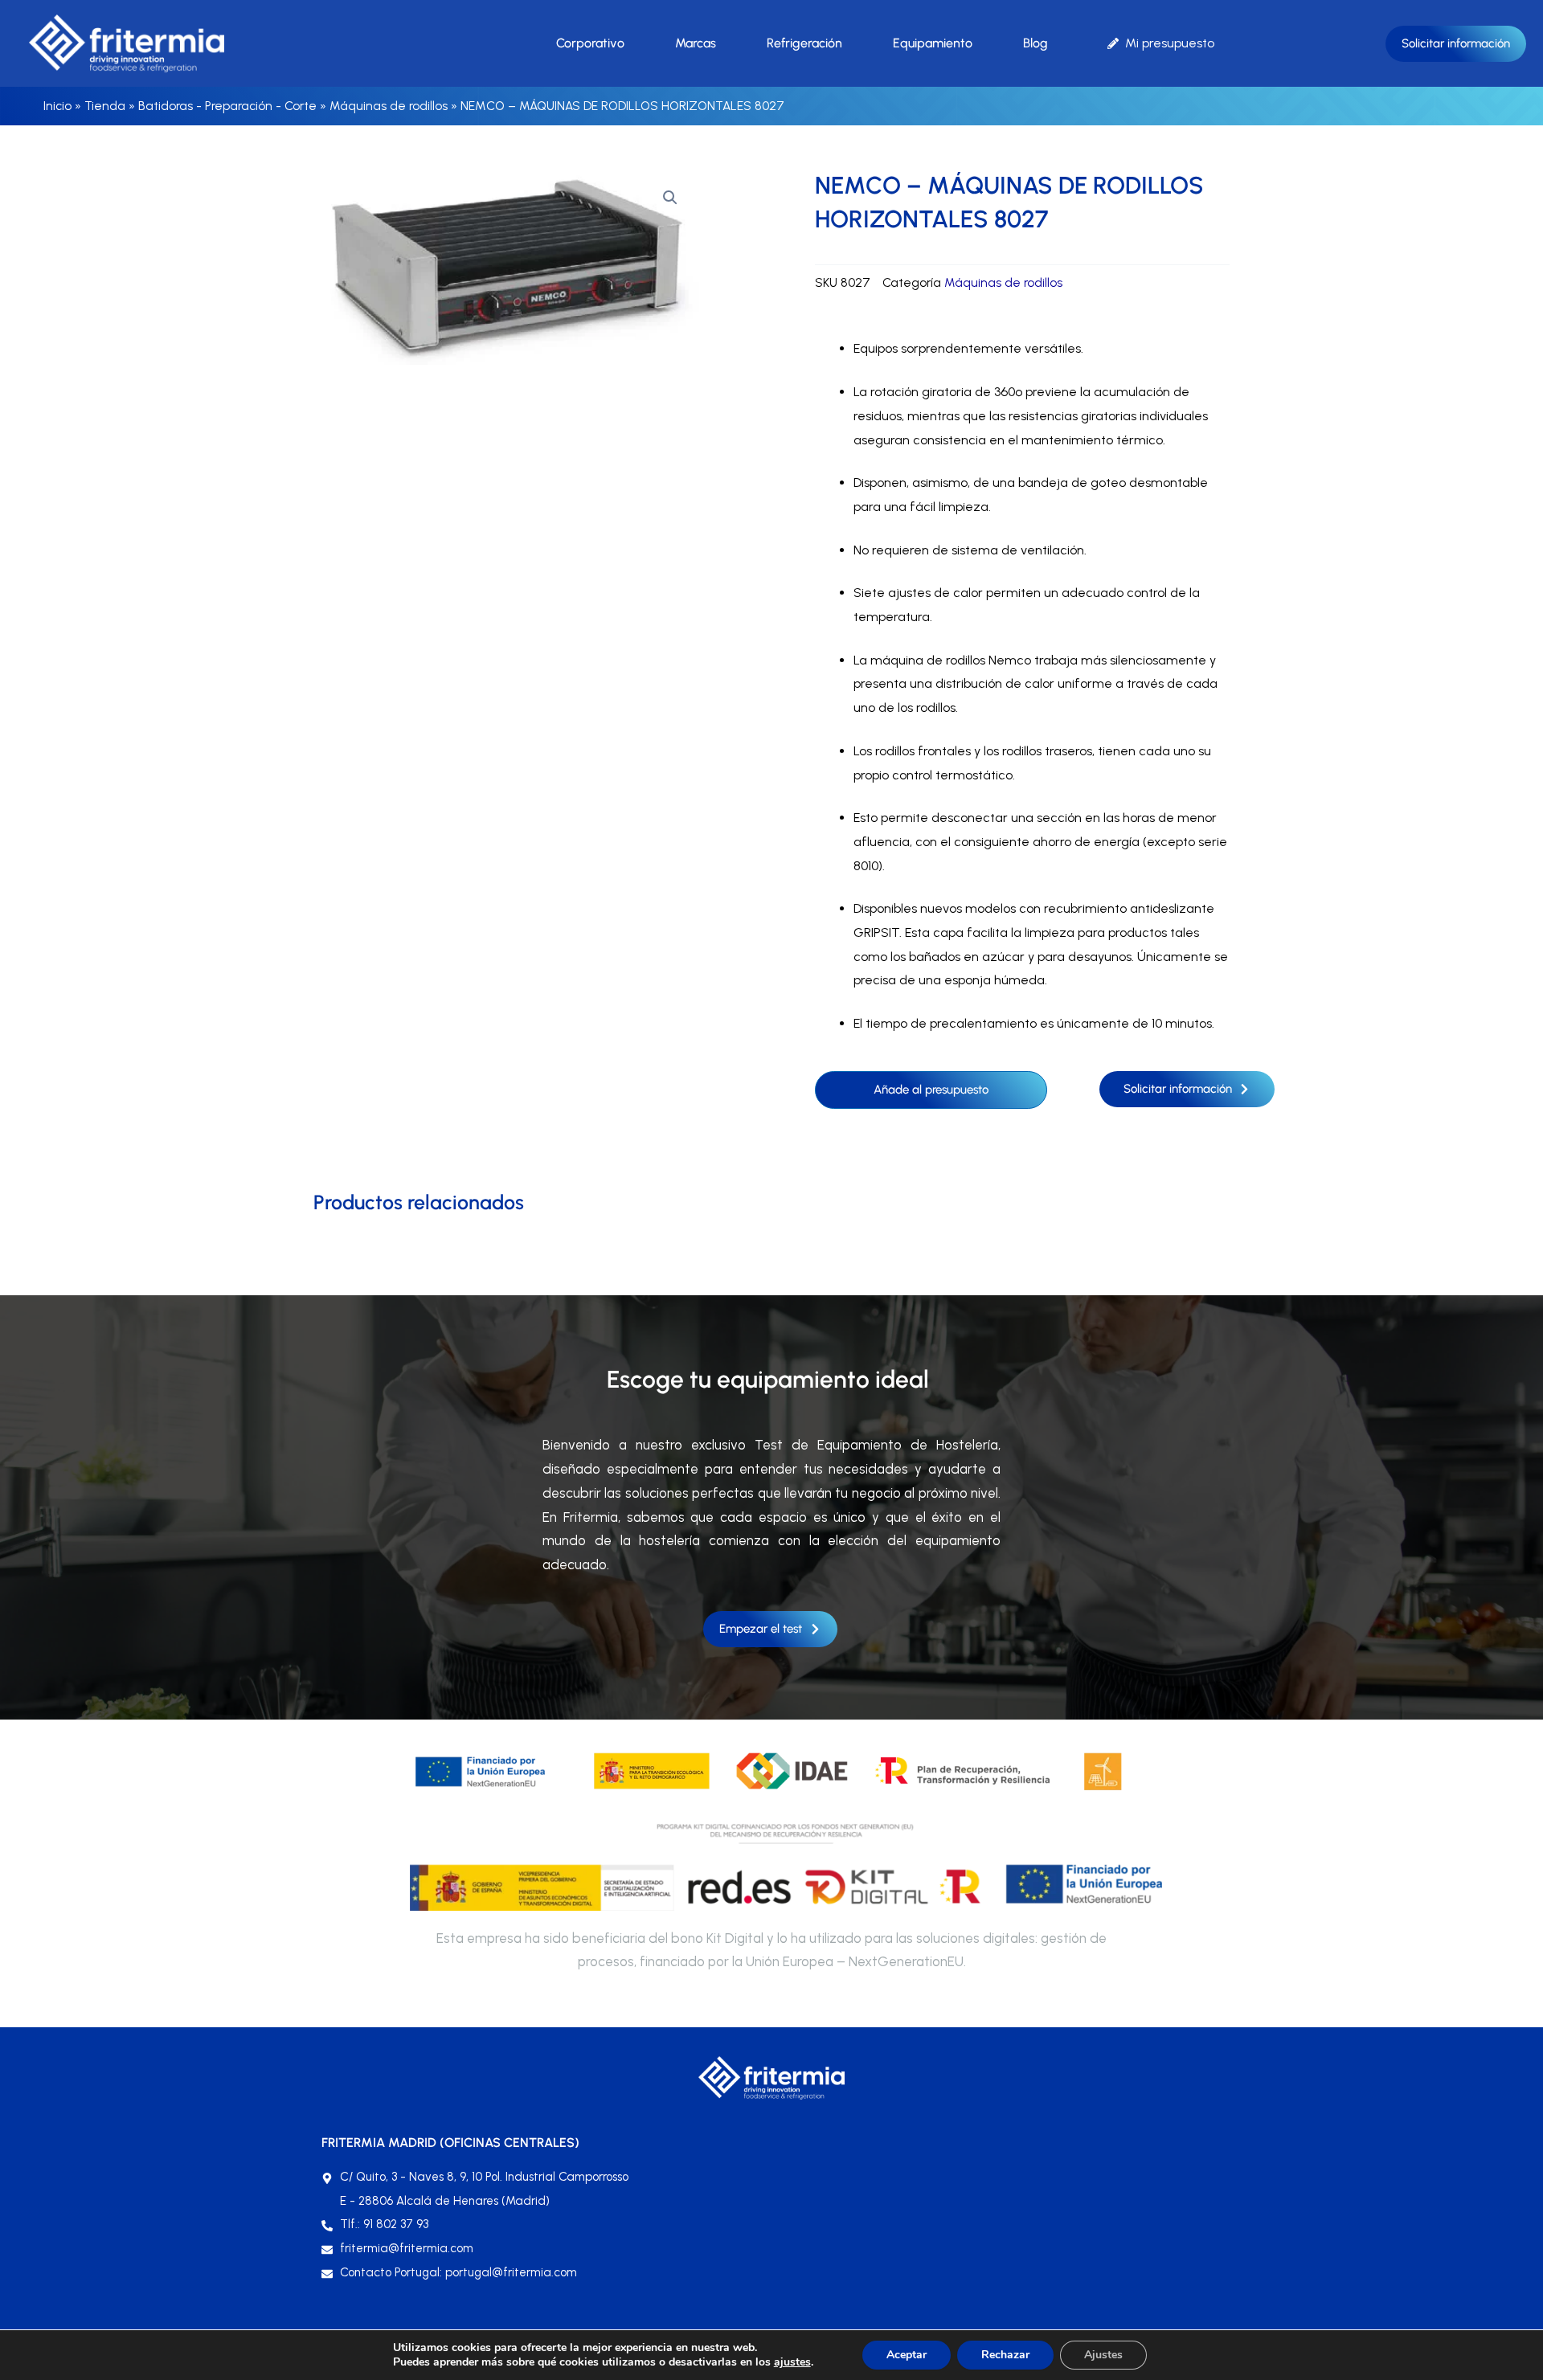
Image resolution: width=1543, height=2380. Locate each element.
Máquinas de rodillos (389, 106)
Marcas (696, 43)
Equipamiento (933, 43)
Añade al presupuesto (931, 1090)
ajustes (792, 2362)
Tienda (105, 106)
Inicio (57, 106)
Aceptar (907, 2355)
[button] (670, 198)
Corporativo (590, 43)
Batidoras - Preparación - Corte (227, 106)
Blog (1035, 43)
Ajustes (1103, 2355)
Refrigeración (804, 43)
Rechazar (1005, 2355)
